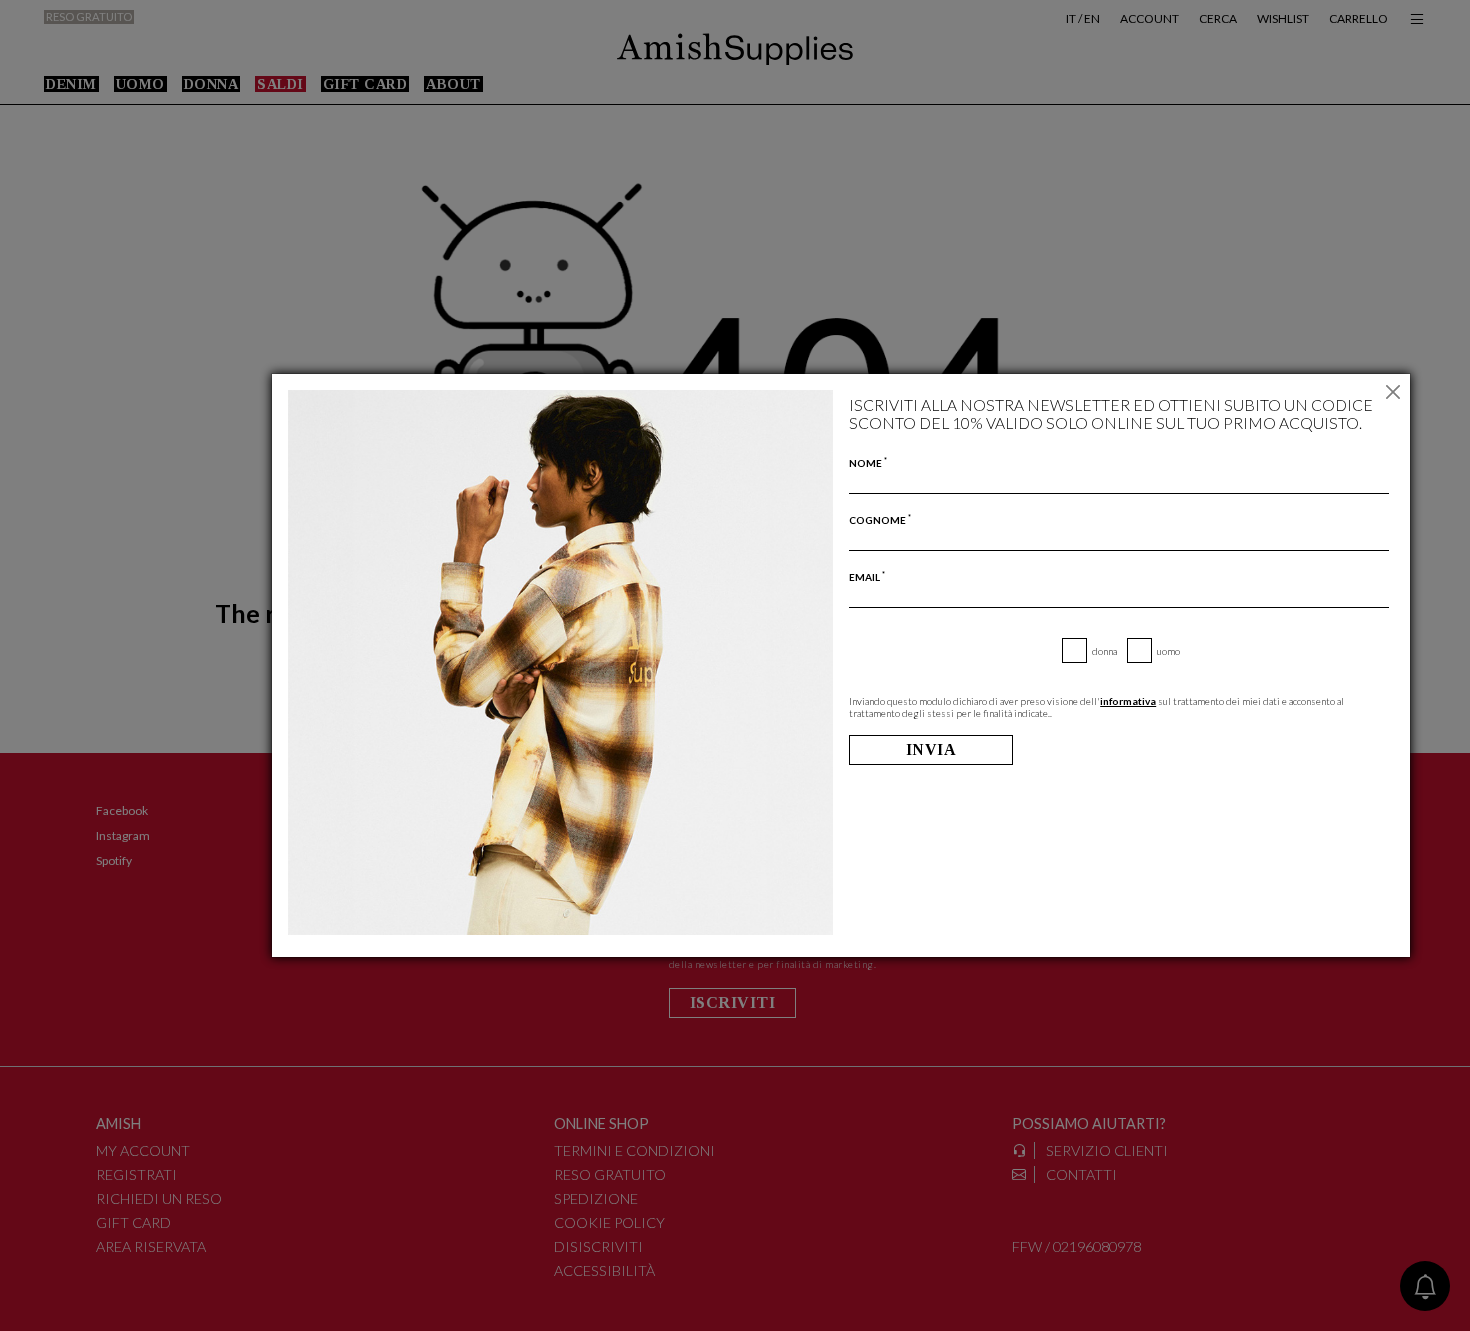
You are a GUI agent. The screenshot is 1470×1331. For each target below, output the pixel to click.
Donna (1104, 651)
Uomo (1168, 651)
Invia (931, 749)
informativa (1128, 701)
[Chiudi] (1392, 391)
